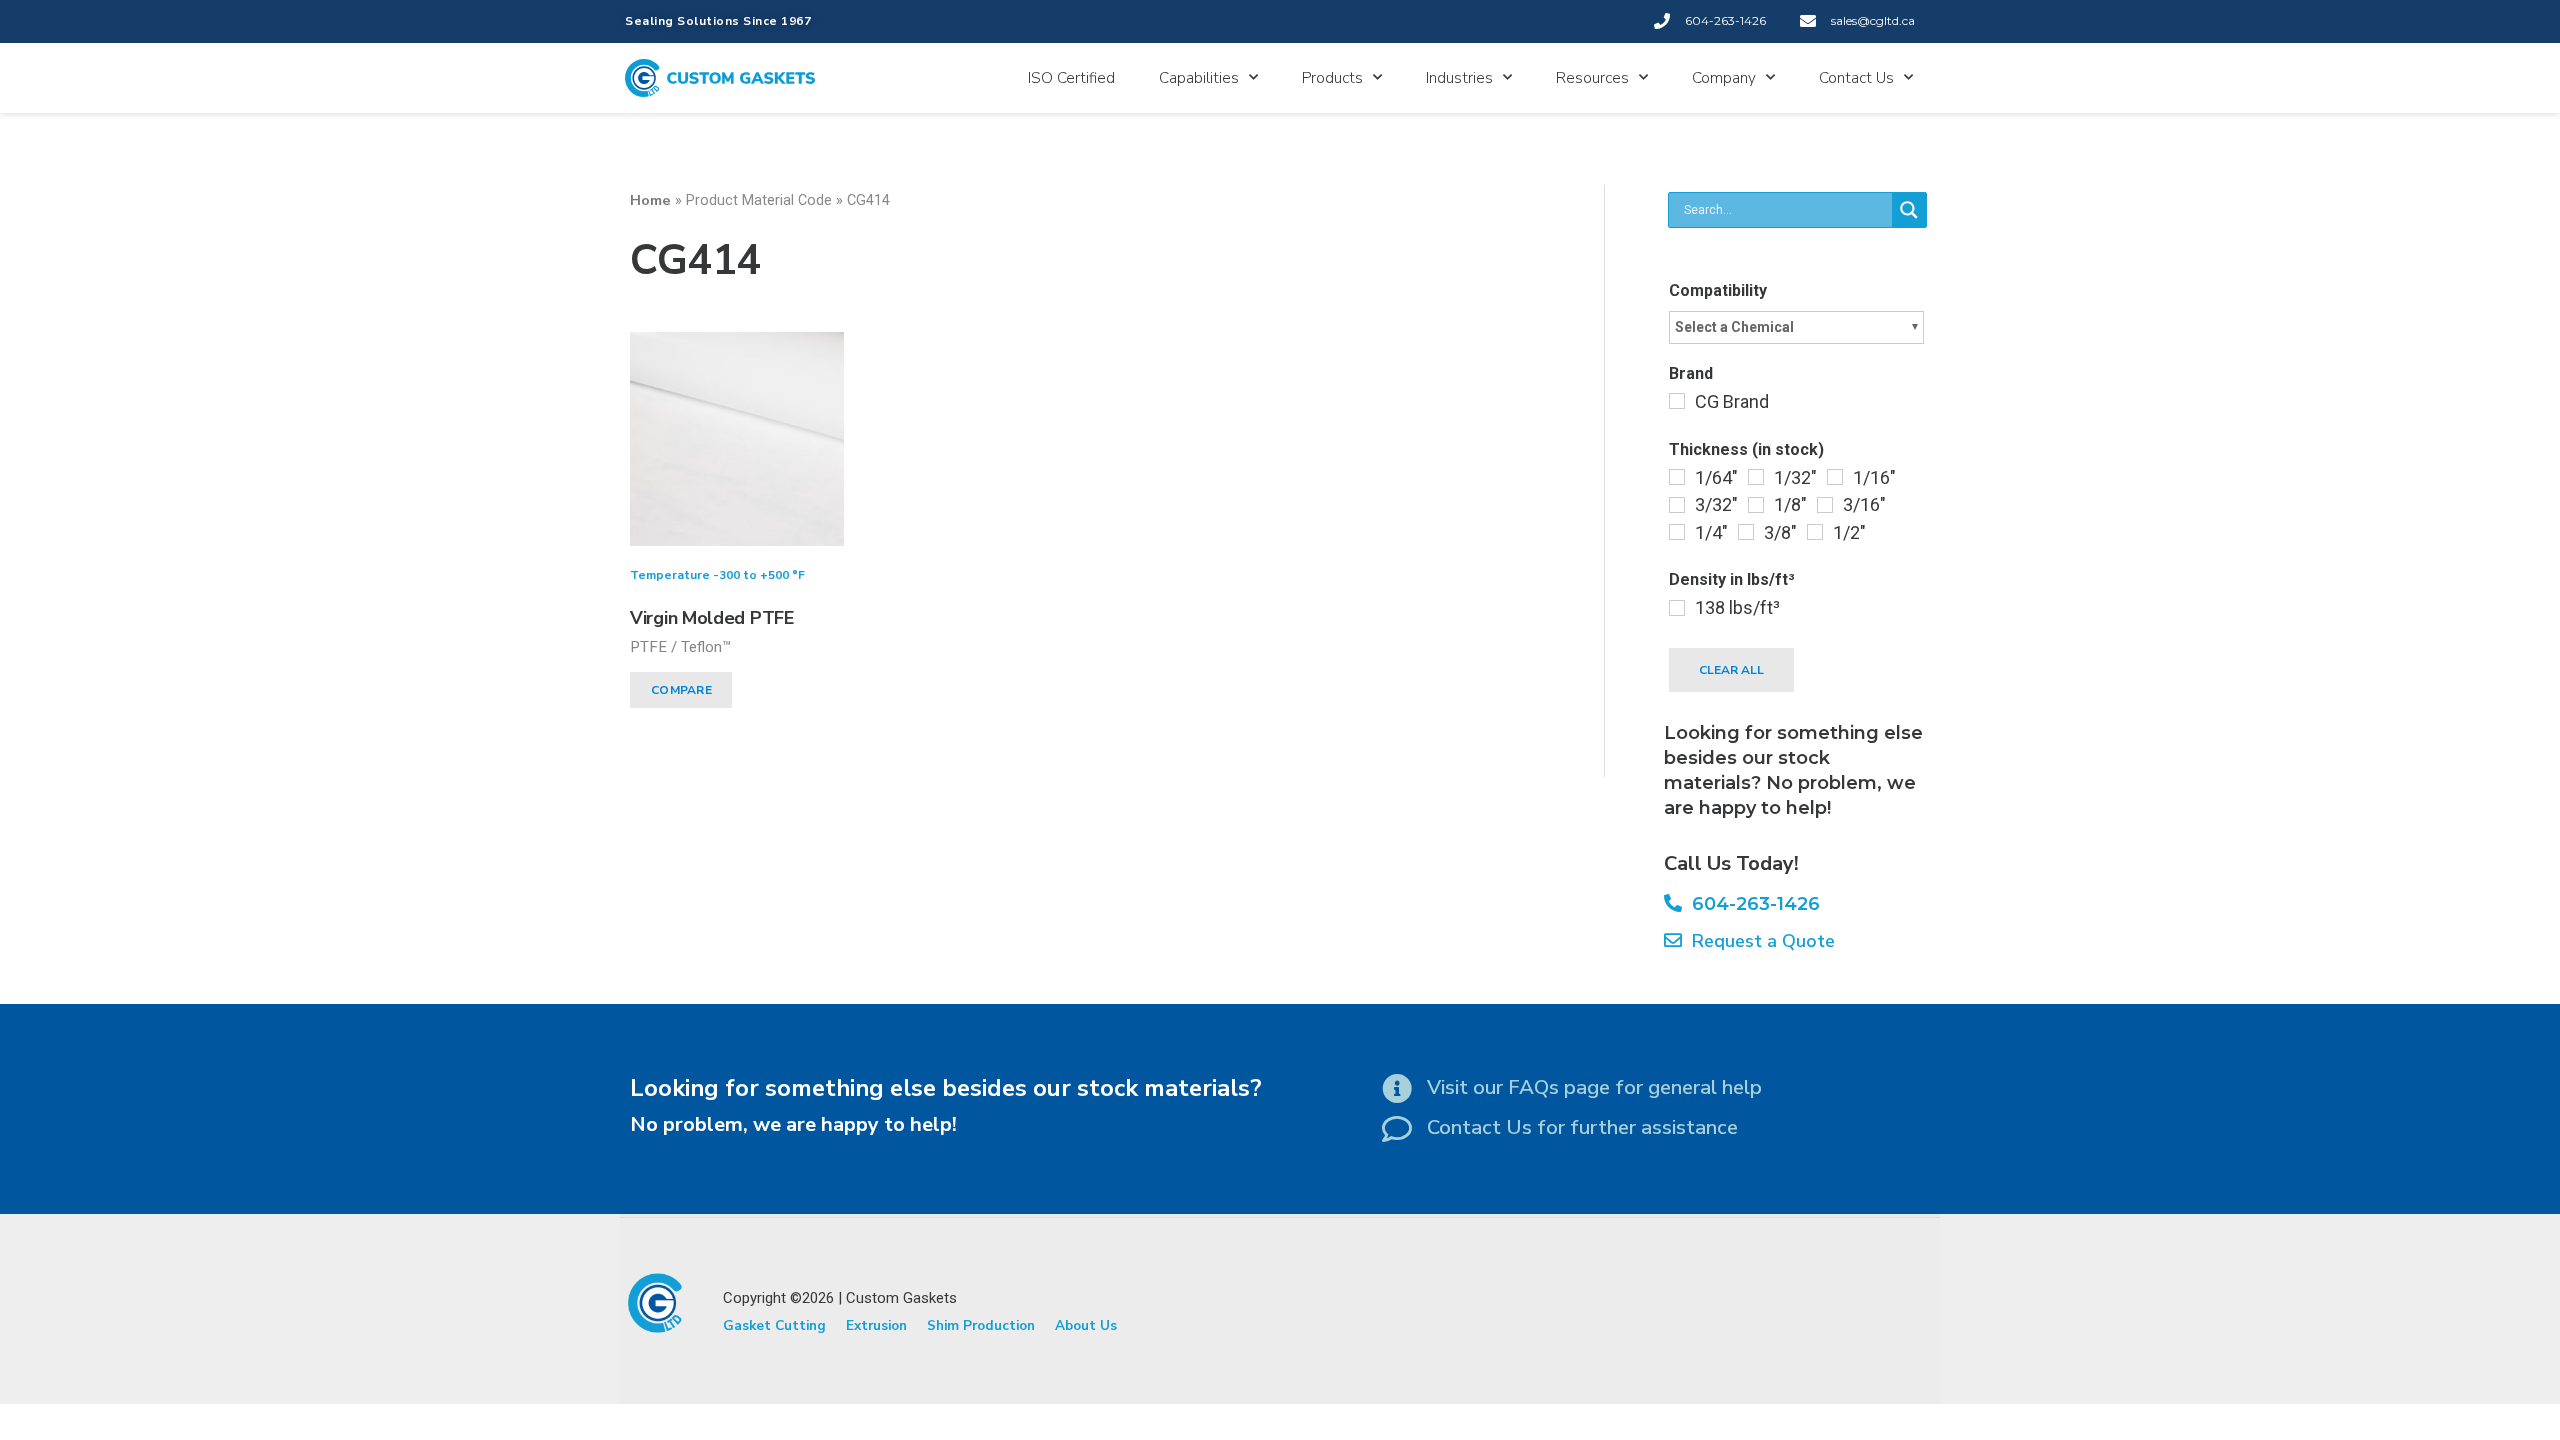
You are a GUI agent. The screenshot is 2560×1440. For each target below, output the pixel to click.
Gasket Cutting (774, 1325)
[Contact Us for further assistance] (1397, 1129)
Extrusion (876, 1325)
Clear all (1731, 670)
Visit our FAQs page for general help (1594, 1087)
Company (1724, 78)
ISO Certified (1071, 78)
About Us (1086, 1325)
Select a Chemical (1734, 327)
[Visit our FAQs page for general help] (1397, 1089)
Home (650, 200)
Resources (1592, 78)
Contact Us (1856, 78)
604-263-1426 (1751, 904)
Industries (1459, 78)
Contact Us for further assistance (1582, 1127)
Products (1332, 78)
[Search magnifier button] (1909, 210)
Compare (681, 690)
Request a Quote (1758, 941)
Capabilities (1199, 78)
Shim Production (981, 1325)
